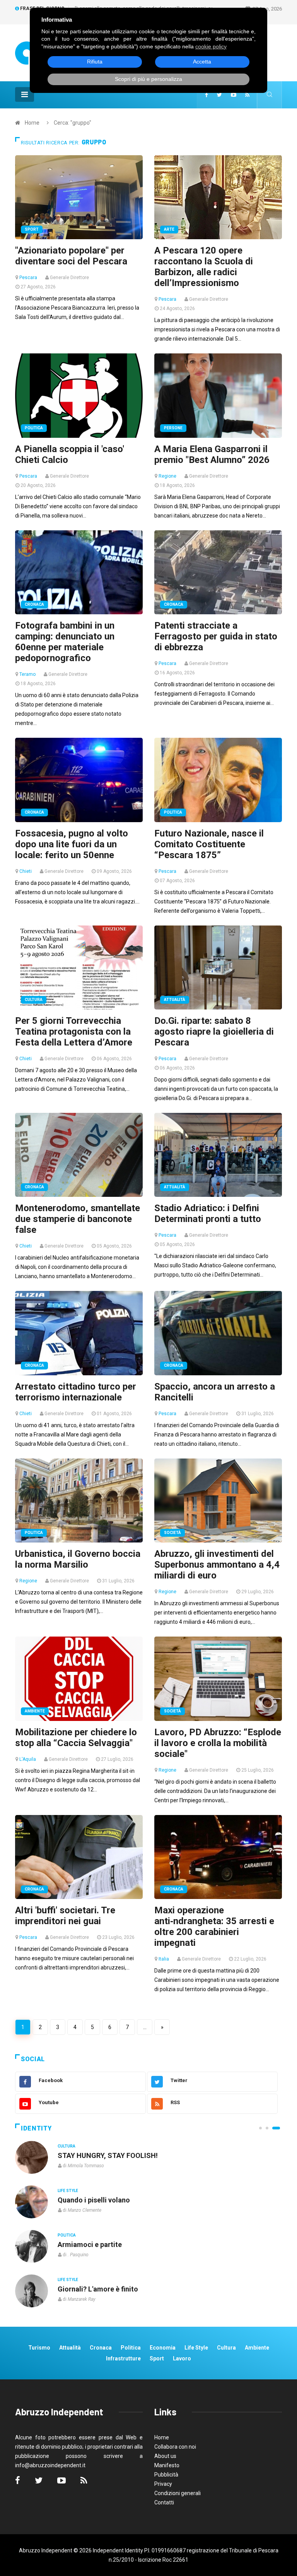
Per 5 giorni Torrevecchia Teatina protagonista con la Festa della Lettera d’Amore (74, 1032)
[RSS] (247, 95)
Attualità (175, 1000)
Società (172, 1533)
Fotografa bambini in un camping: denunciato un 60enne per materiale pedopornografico (65, 642)
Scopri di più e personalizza (148, 79)
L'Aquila (28, 1759)
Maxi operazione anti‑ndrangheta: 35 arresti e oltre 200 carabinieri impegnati (214, 1926)
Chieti (26, 871)
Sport (32, 229)
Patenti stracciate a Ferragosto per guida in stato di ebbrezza (216, 636)
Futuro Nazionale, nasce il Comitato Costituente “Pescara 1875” (209, 844)
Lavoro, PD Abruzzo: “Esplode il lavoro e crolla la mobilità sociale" (218, 1743)
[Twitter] (219, 95)
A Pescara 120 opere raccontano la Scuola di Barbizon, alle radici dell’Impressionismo (204, 267)
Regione (167, 476)
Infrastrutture (123, 2358)
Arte (169, 229)
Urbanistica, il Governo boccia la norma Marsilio (78, 1559)
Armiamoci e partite (90, 2244)
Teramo (27, 674)
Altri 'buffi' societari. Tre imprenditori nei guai (65, 1916)
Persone (173, 428)
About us (165, 2456)
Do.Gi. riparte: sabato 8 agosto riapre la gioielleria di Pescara (214, 1032)
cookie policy (211, 46)
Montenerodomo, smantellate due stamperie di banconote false (78, 1219)
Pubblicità (166, 2475)
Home (32, 123)
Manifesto (167, 2465)
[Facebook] (207, 95)
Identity (36, 2128)
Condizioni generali (178, 2493)
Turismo (39, 2348)
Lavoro (182, 2358)
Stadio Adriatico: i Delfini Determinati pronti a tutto (208, 1213)
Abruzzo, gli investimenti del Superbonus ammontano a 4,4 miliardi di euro (217, 1565)
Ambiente (35, 1711)
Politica (34, 428)
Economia (163, 2348)
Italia (164, 1959)
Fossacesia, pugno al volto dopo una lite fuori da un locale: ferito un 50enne (72, 844)
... (145, 2027)
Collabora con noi (175, 2447)
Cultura (34, 1000)
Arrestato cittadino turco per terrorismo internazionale (76, 1392)
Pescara (28, 278)
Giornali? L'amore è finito (98, 2289)
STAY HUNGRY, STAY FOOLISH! (108, 2155)
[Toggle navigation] (25, 94)
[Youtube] (234, 95)
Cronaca (34, 604)
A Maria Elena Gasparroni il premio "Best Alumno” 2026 (212, 454)
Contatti (164, 2502)
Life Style (68, 2191)
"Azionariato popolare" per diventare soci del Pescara (71, 256)
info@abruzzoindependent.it (50, 2465)
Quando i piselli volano (94, 2200)
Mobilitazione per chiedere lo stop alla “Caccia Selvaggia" (76, 1738)
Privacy (163, 2484)
